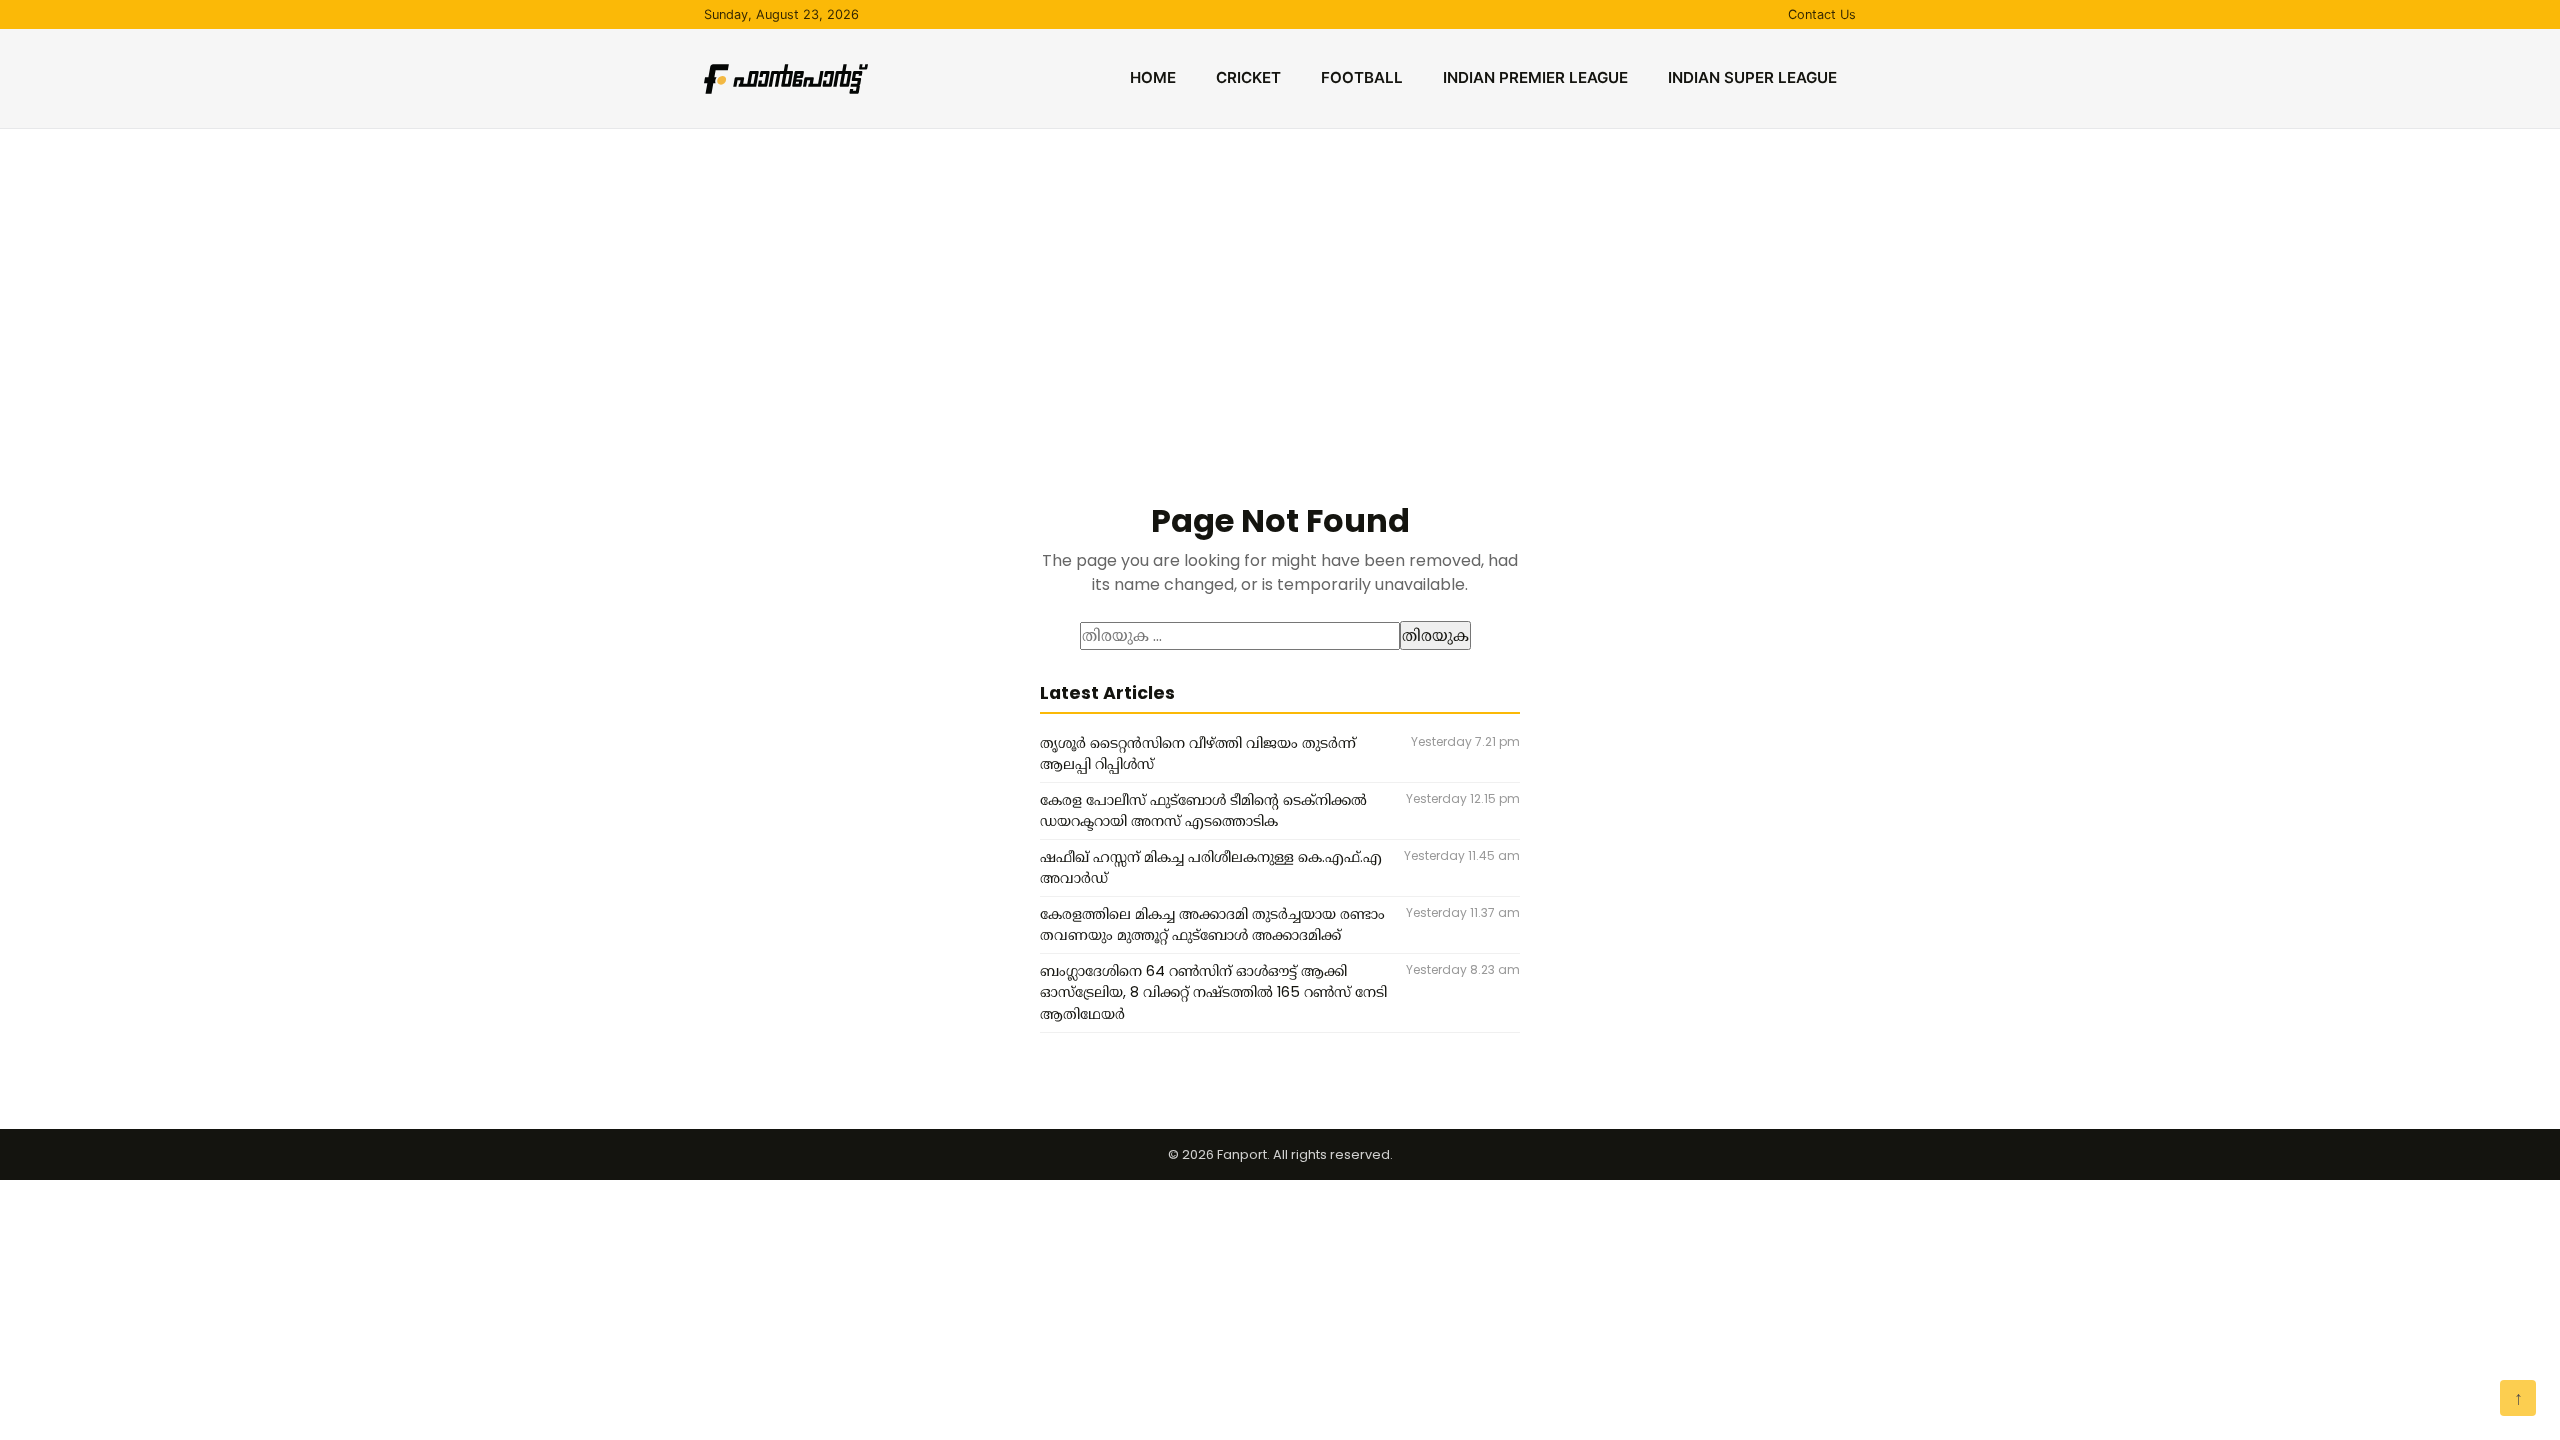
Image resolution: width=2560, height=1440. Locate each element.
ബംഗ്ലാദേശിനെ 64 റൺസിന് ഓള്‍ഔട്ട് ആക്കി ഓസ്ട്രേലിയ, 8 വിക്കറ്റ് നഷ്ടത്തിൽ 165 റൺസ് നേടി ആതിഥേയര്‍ (1213, 992)
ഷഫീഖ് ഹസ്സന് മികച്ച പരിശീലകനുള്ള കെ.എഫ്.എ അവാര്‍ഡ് (1211, 868)
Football (1362, 77)
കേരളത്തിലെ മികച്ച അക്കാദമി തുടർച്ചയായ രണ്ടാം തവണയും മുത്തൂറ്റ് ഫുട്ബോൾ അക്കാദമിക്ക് (1212, 925)
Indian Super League (1752, 77)
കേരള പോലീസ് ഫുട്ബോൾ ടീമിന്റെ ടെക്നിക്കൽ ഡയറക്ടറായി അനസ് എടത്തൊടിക (1203, 811)
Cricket (1248, 77)
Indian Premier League (1535, 77)
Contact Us (1822, 14)
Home (1153, 77)
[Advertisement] (1280, 279)
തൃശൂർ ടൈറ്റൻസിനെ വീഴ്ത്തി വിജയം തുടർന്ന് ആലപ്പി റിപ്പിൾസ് (1198, 754)
